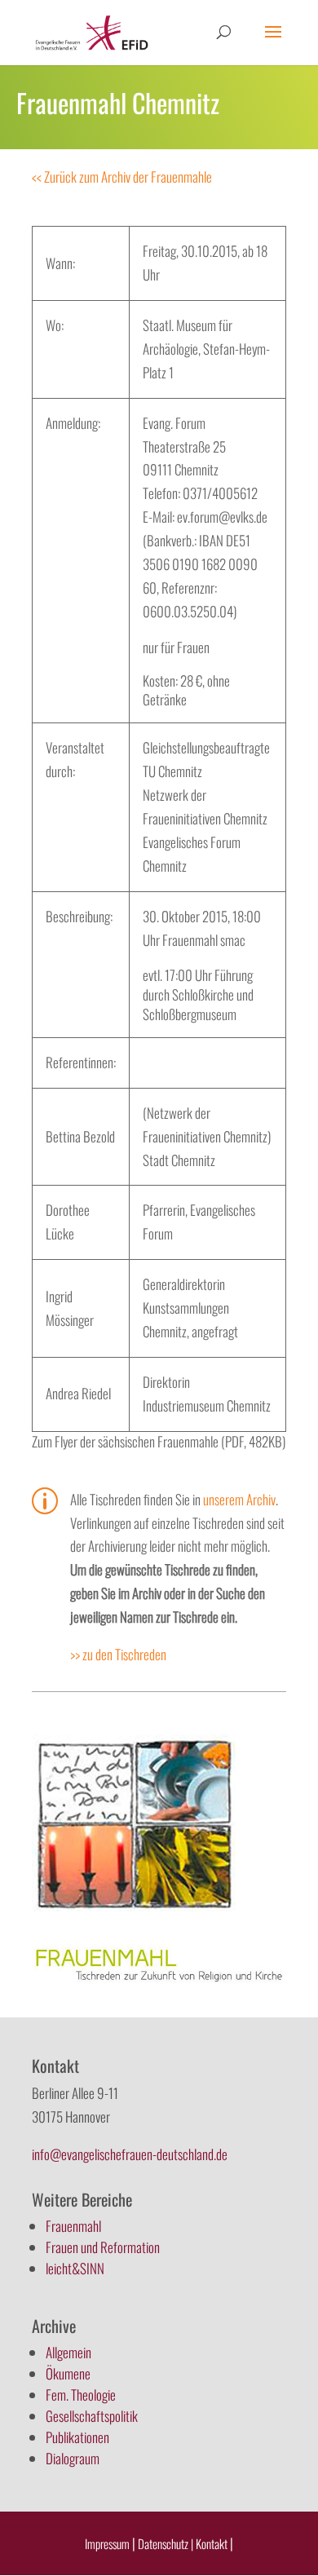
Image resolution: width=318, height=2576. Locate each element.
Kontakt (213, 2543)
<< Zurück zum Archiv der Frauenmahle (122, 177)
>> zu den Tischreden (118, 1654)
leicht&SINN (75, 2268)
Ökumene (68, 2373)
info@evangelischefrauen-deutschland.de (130, 2154)
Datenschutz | (166, 2543)
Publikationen (77, 2437)
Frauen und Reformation (103, 2247)
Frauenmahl (73, 2226)
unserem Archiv (239, 1499)
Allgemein (68, 2352)
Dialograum (73, 2458)
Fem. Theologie (81, 2395)
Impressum (107, 2543)
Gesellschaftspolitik (92, 2416)
